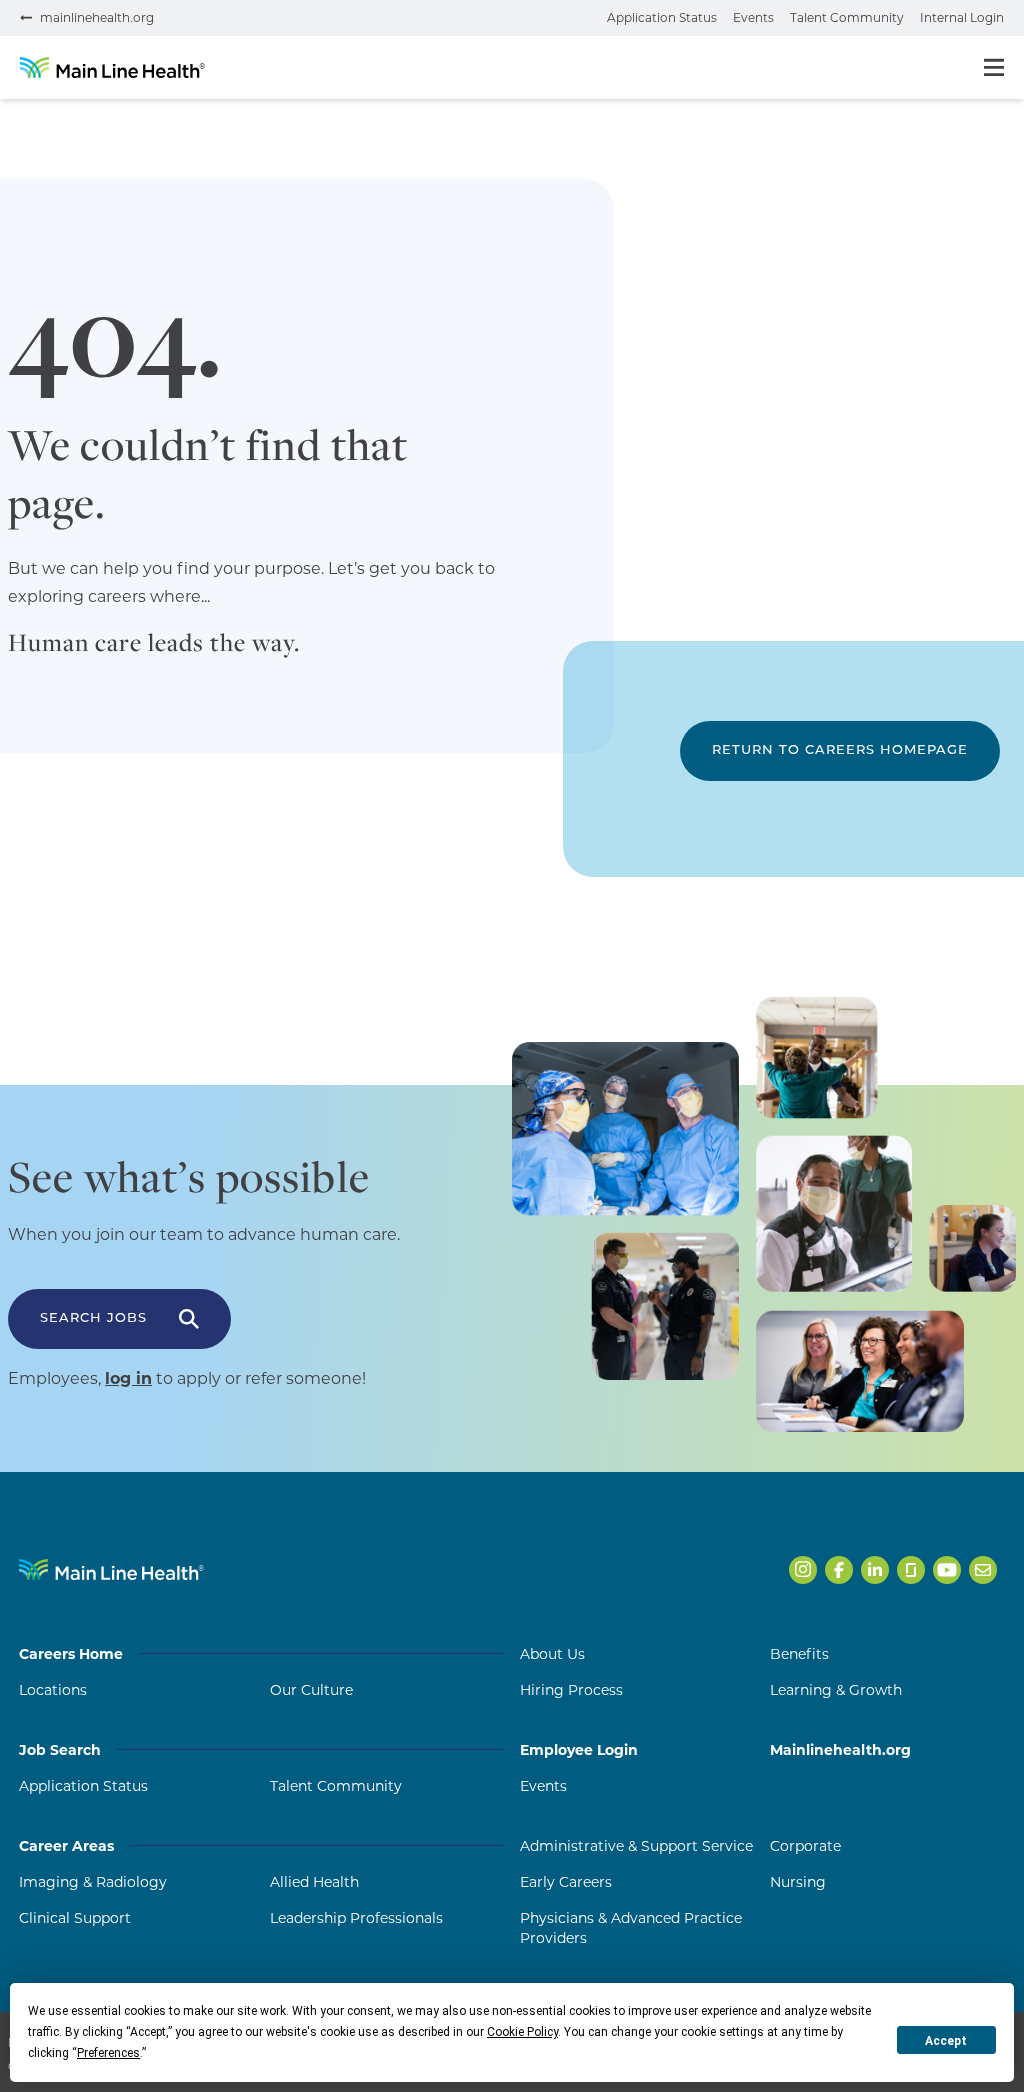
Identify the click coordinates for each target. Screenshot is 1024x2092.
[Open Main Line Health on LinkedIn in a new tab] (875, 1570)
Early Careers (566, 1882)
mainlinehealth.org (97, 17)
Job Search (60, 1750)
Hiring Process (571, 1690)
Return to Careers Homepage (840, 750)
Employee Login (579, 1750)
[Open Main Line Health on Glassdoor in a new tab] (911, 1570)
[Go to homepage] (112, 67)
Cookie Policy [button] (522, 2032)
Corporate (805, 1846)
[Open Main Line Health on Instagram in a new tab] (803, 1570)
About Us (552, 1654)
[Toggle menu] (994, 67)
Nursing (798, 1882)
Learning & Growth (836, 1690)
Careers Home (71, 1654)
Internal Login (962, 17)
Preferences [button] (108, 2053)
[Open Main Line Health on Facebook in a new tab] (839, 1570)
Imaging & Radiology (93, 1882)
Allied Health (314, 1882)
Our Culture (311, 1690)
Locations (53, 1690)
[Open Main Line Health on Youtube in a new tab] (947, 1570)
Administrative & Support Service (636, 1846)
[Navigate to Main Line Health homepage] (111, 1569)
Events (753, 17)
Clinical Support (75, 1918)
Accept (946, 2041)
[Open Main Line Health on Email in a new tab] (983, 1570)
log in (128, 1378)
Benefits (799, 1654)
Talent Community (847, 17)
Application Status (662, 17)
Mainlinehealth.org (840, 1750)
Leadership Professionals (356, 1918)
